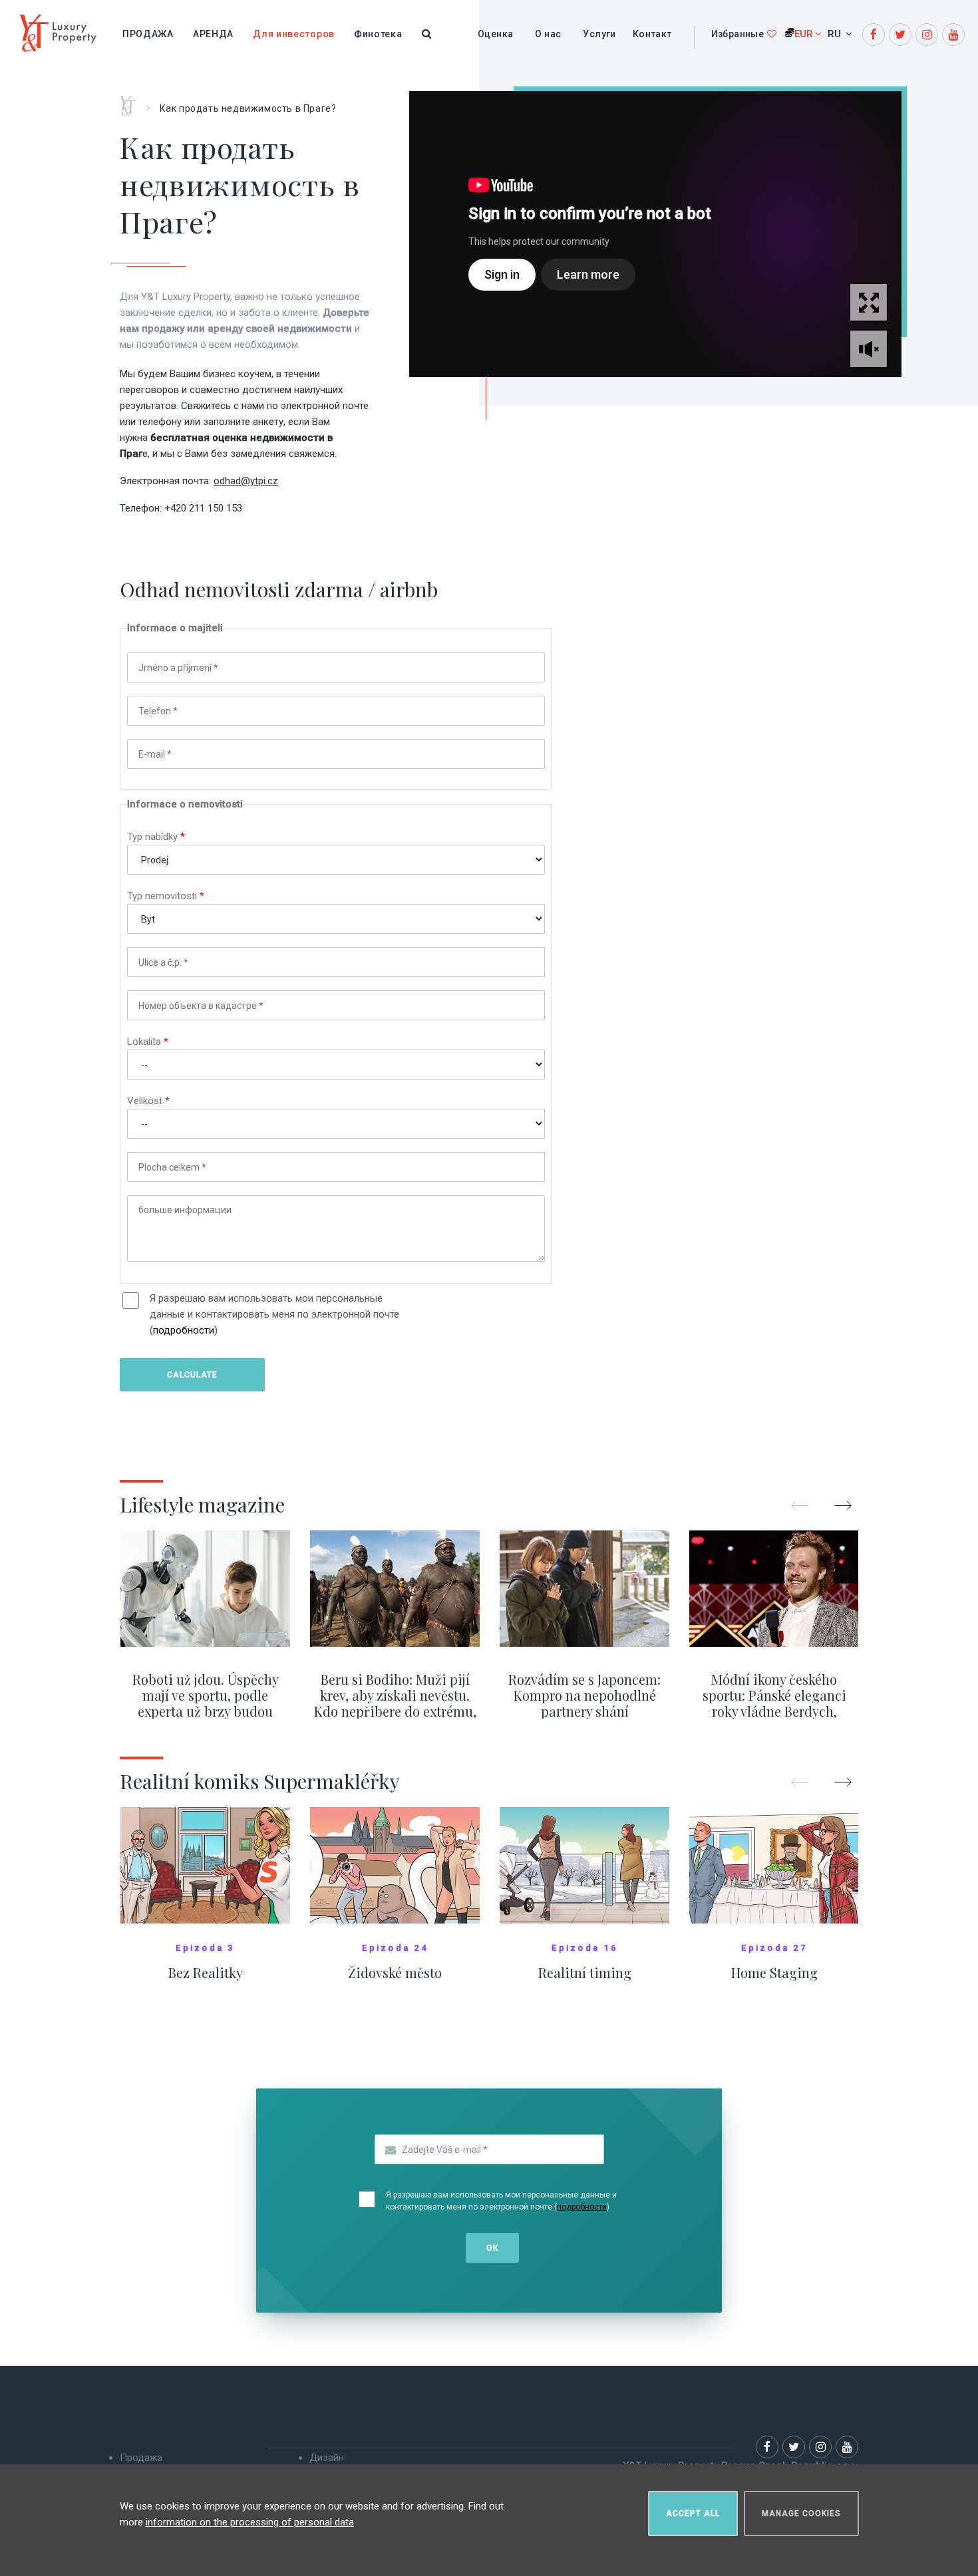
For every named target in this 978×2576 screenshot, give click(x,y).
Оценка (495, 34)
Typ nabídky (156, 837)
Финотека (378, 34)
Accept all (693, 2513)
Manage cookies (801, 2513)
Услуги (599, 34)
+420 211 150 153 (203, 508)
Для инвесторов (294, 34)
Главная (133, 101)
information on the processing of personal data (250, 2522)
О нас (548, 34)
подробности (184, 1330)
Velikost (148, 1101)
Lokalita (148, 1042)
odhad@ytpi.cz (246, 481)
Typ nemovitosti (166, 896)
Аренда (213, 34)
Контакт (652, 34)
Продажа (148, 34)
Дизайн (327, 2458)
